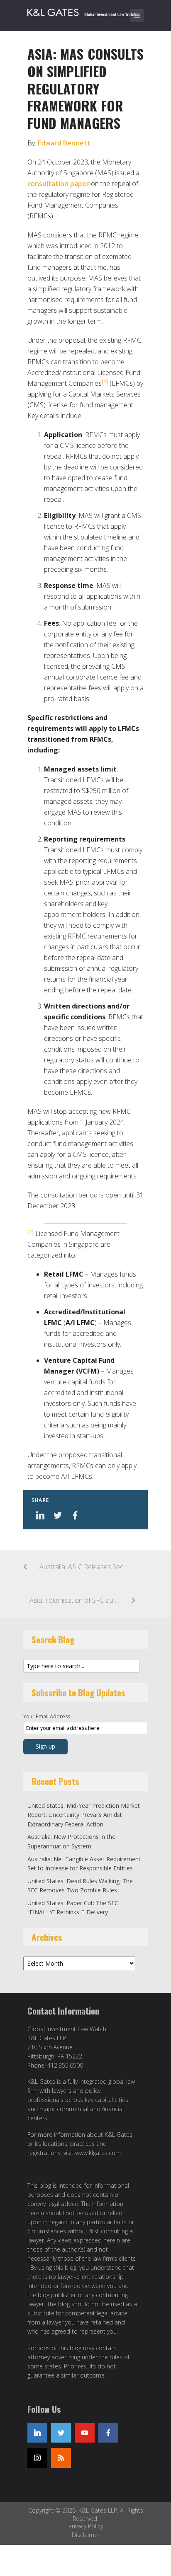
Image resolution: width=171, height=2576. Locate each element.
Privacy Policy (86, 2526)
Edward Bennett (64, 143)
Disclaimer (86, 2535)
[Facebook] (108, 2433)
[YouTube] (85, 2433)
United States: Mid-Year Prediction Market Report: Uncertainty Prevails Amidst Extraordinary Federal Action (84, 1815)
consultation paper (58, 184)
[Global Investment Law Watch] (88, 11)
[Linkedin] (37, 2433)
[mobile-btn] (137, 15)
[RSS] (61, 2458)
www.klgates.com (98, 2153)
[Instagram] (37, 2458)
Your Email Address (47, 1716)
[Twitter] (61, 2433)
